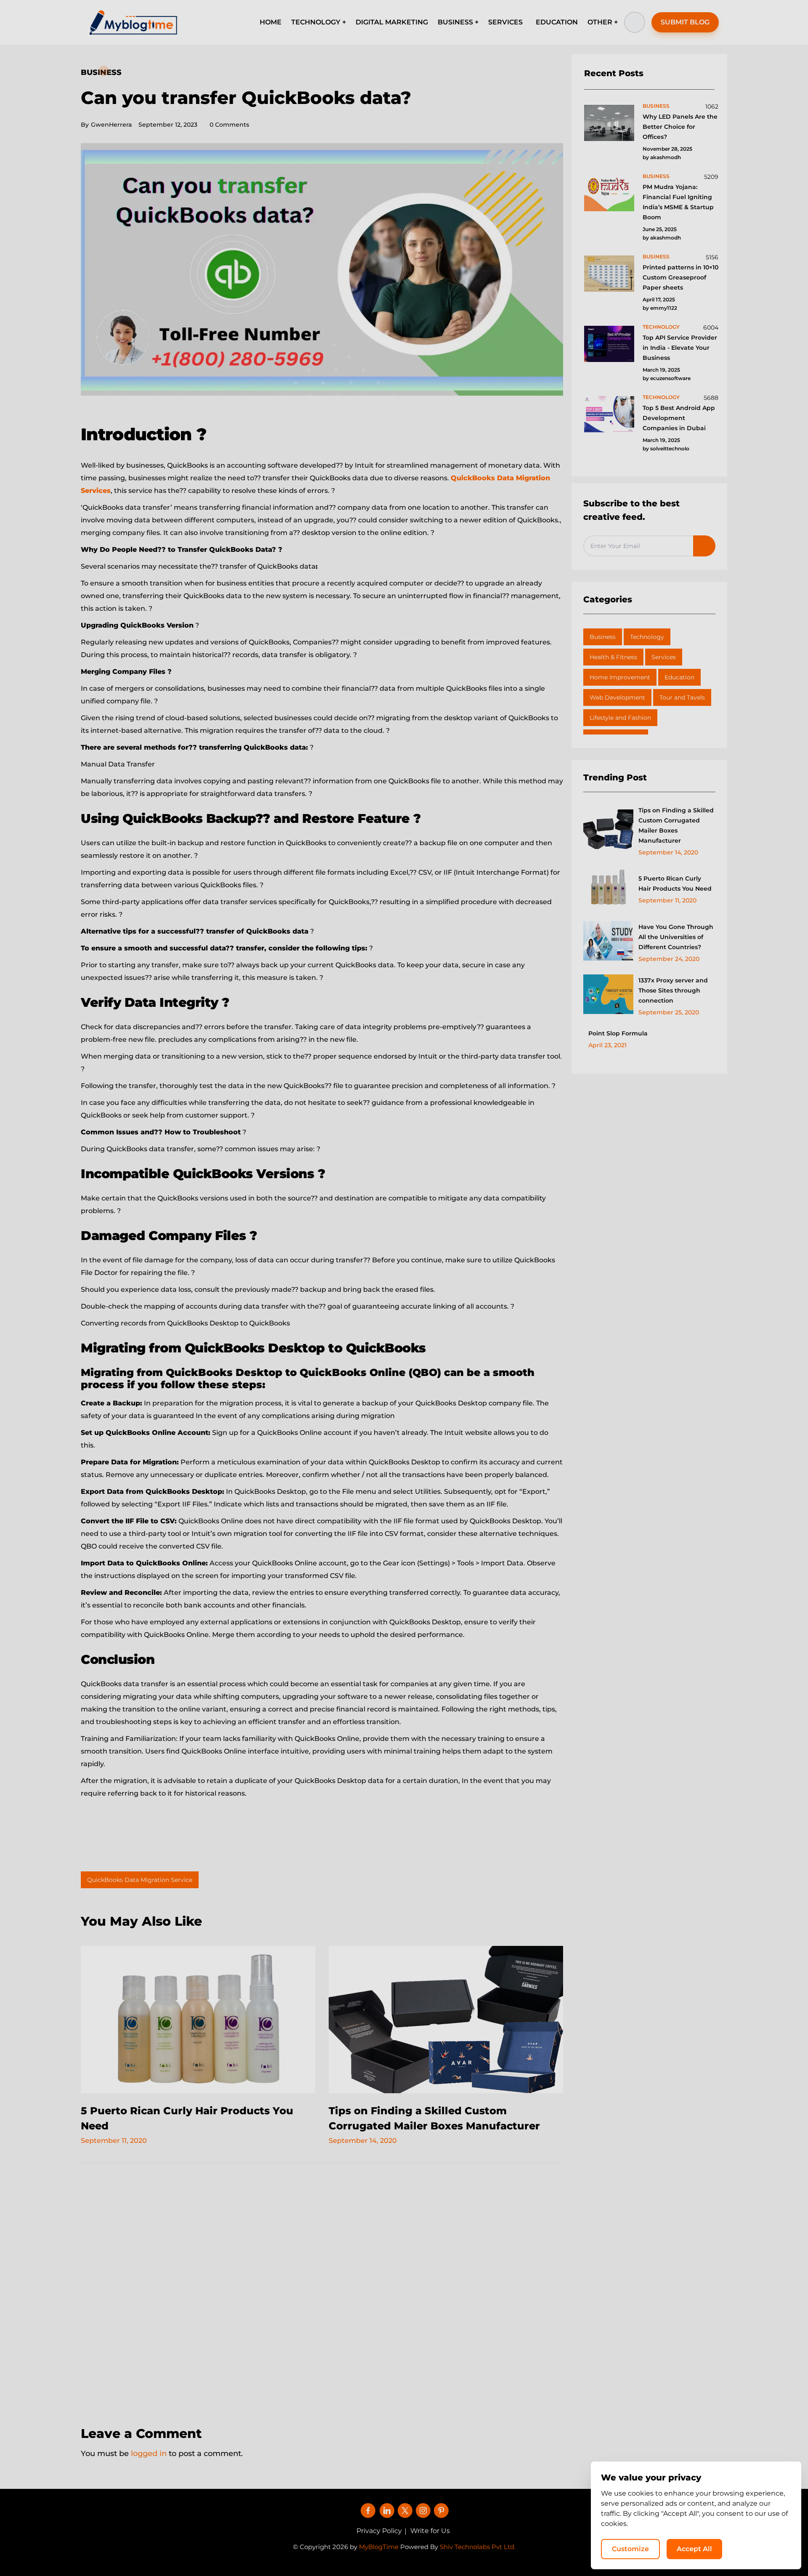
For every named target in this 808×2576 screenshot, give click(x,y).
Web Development (617, 697)
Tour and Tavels (682, 697)
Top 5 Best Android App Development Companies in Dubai (679, 418)
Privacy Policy (379, 2531)
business (656, 106)
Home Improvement (620, 677)
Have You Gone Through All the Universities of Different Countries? (676, 937)
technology (661, 327)
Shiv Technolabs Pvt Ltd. (478, 2547)
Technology (647, 637)
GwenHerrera (106, 125)
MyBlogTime (379, 2547)
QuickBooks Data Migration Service (140, 1880)
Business (101, 72)
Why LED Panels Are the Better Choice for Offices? (680, 127)
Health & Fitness (613, 657)
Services (664, 657)
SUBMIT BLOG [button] (685, 22)
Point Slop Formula (618, 1033)
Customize (630, 2549)
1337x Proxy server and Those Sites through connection (673, 990)
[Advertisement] (322, 2289)
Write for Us (430, 2531)
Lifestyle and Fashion (620, 718)
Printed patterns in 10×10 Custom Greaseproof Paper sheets (680, 277)
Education (679, 677)
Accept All (694, 2549)
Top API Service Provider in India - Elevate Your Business (680, 348)
